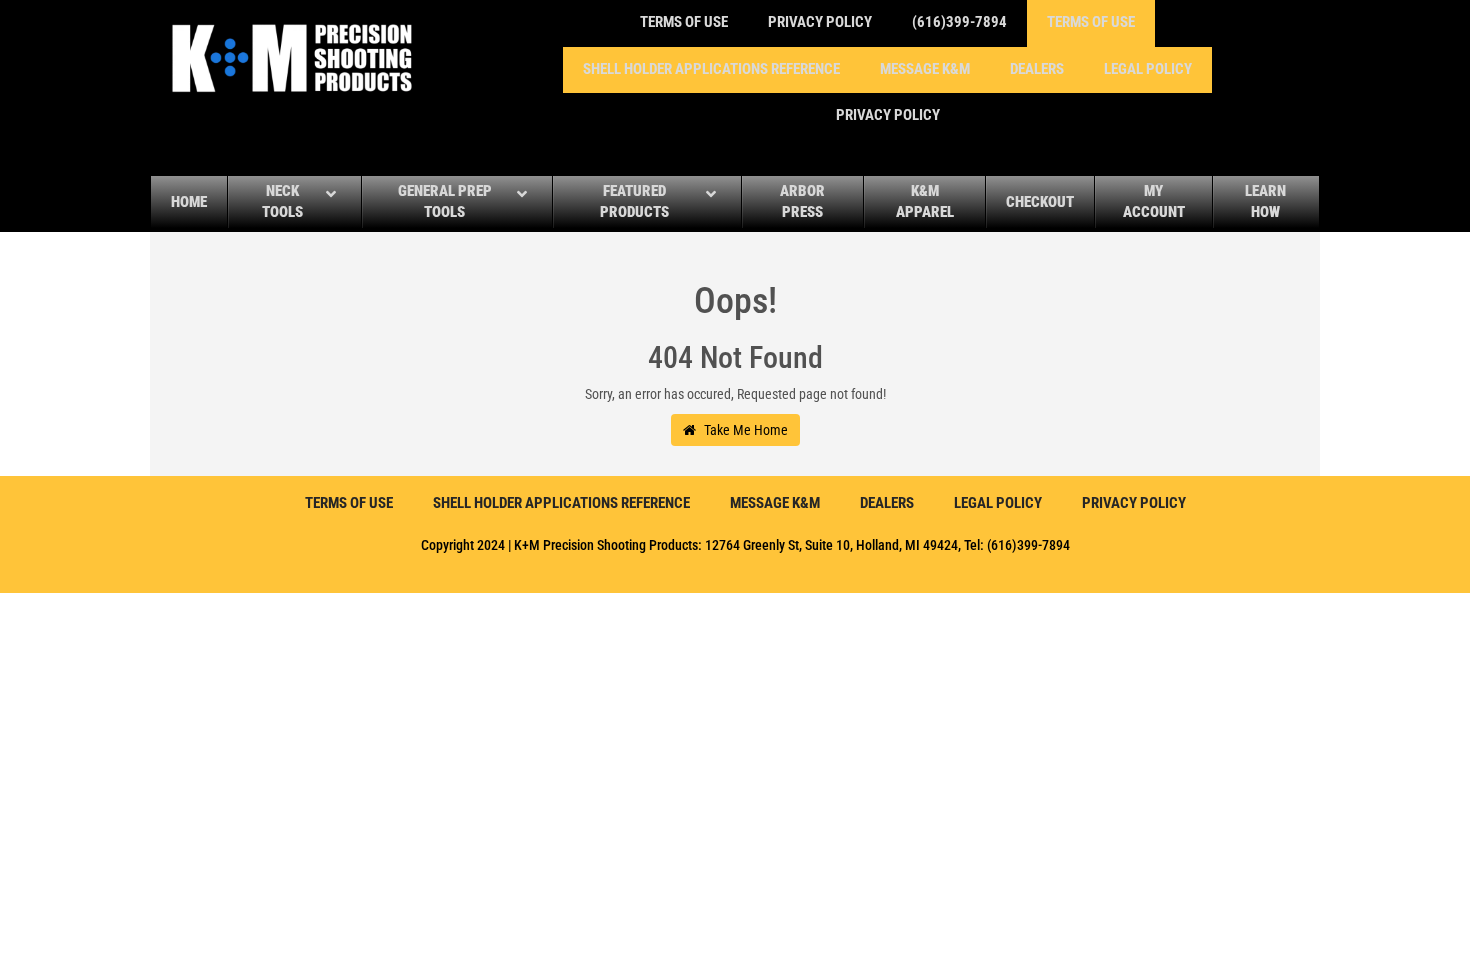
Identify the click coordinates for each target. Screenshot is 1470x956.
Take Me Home (744, 430)
